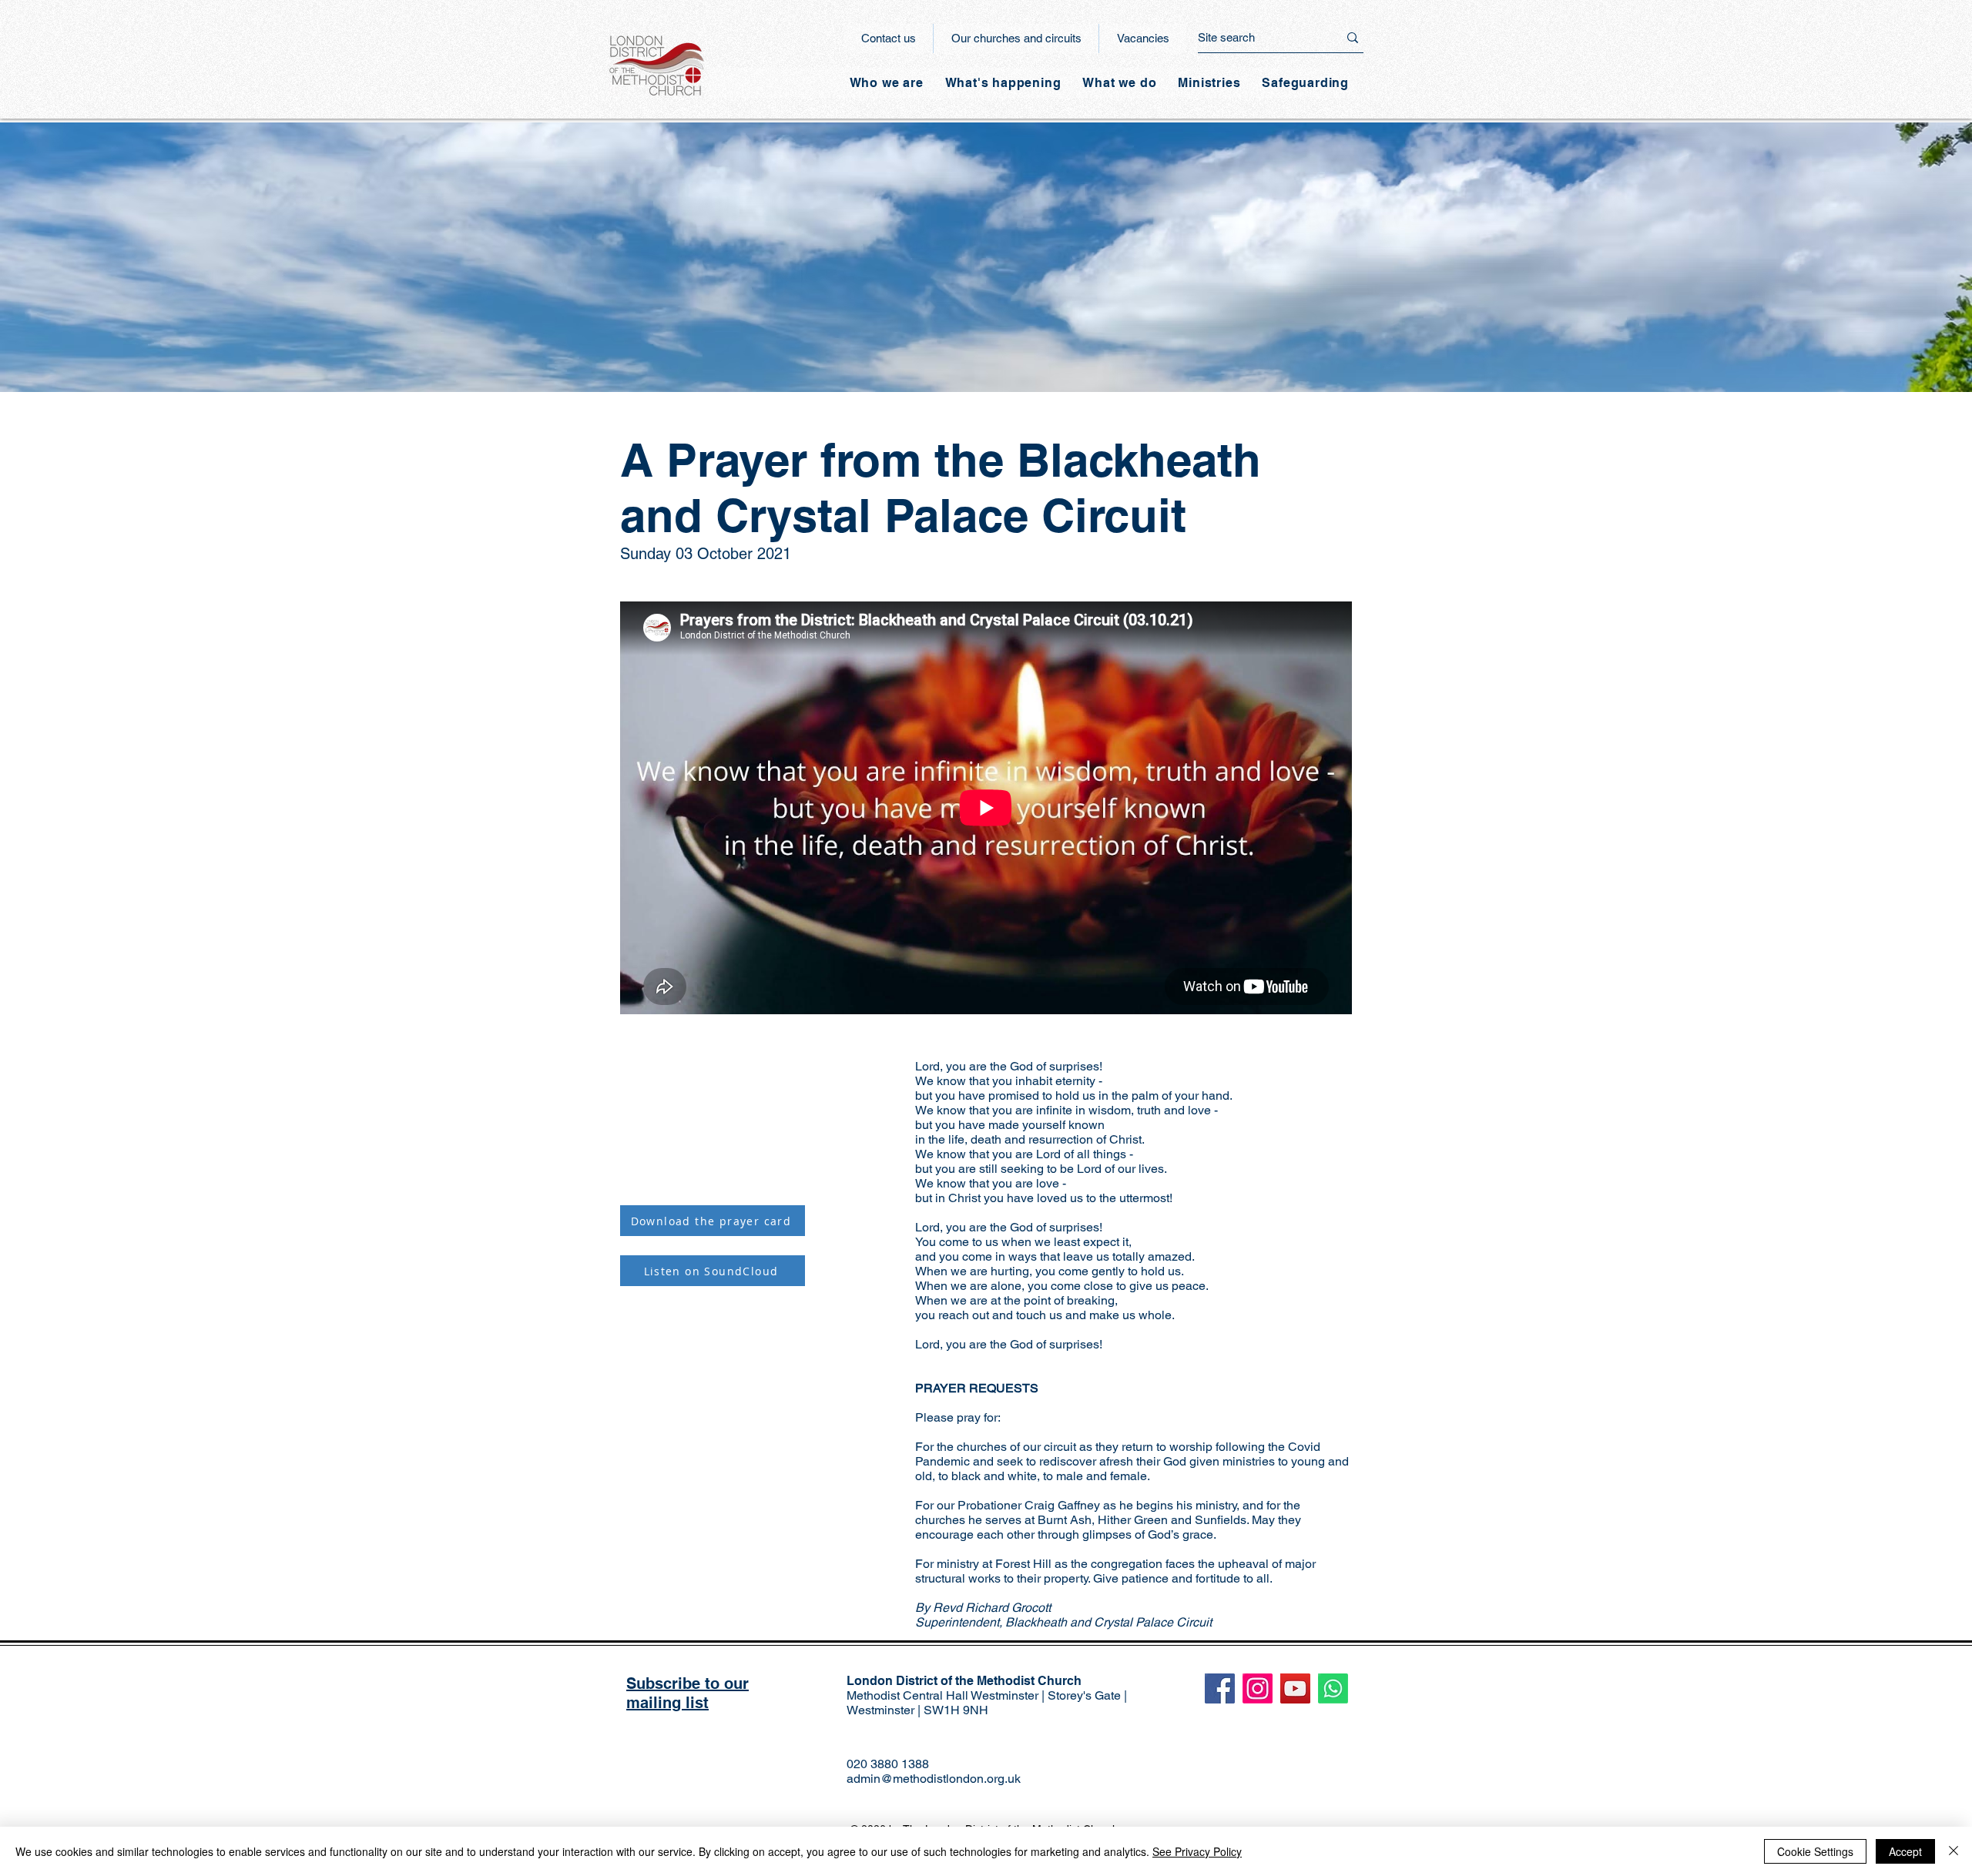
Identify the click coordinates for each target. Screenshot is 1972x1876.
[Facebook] (1220, 1688)
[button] (1003, 83)
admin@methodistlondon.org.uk (934, 1779)
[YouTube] (1295, 1688)
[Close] (1954, 1851)
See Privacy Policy (1197, 1851)
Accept (1905, 1851)
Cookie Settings (1815, 1851)
